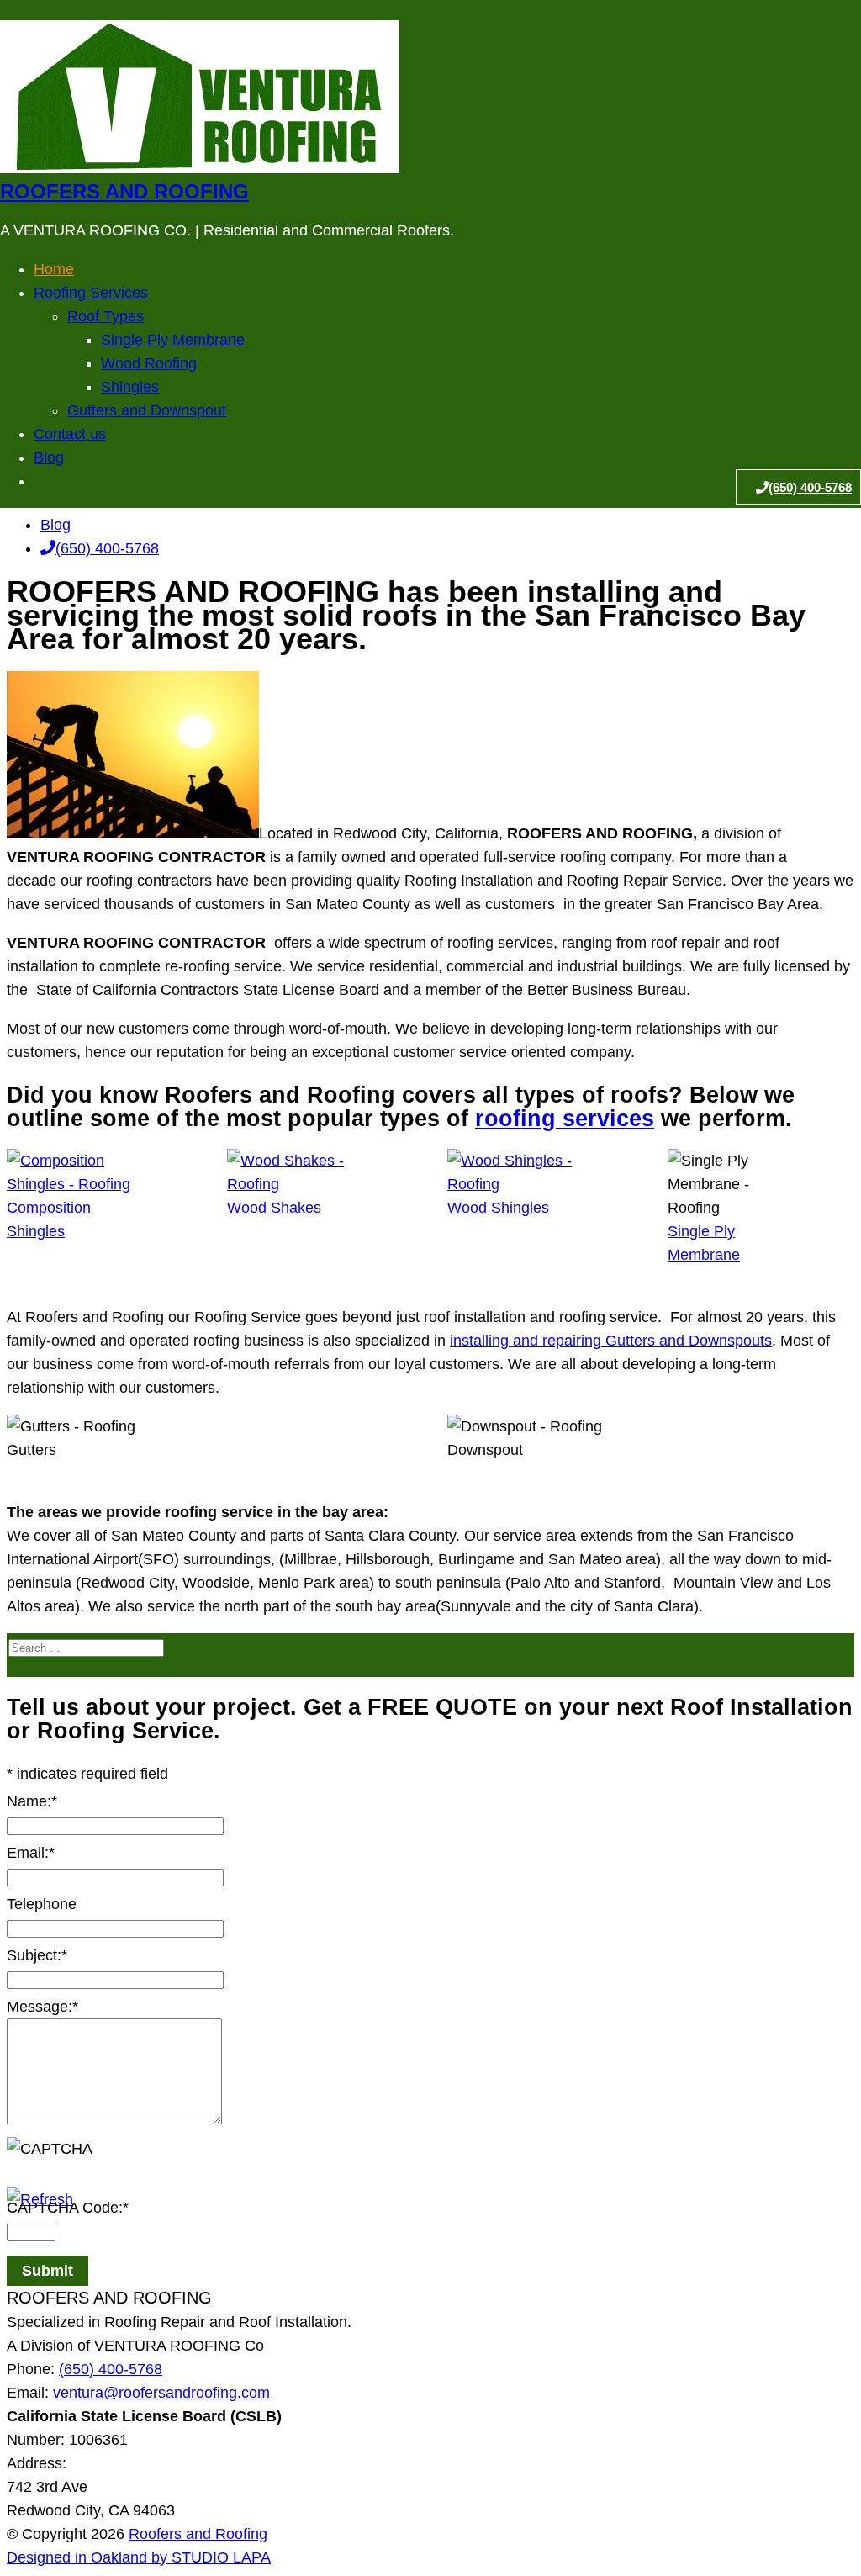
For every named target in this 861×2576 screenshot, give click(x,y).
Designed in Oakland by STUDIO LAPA (139, 2557)
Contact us (70, 434)
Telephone (42, 1904)
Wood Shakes (274, 1208)
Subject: (37, 1955)
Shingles (130, 387)
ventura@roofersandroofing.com (161, 2393)
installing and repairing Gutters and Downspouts (611, 1341)
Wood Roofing (149, 363)
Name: (32, 1801)
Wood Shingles (498, 1208)
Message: (42, 2007)
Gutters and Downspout (147, 410)
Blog (55, 525)
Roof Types (106, 316)
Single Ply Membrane (173, 340)
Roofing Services (91, 293)
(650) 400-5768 (107, 548)
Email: (31, 1853)
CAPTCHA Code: (68, 2208)
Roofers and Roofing (124, 191)
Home (54, 269)
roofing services (565, 1119)
